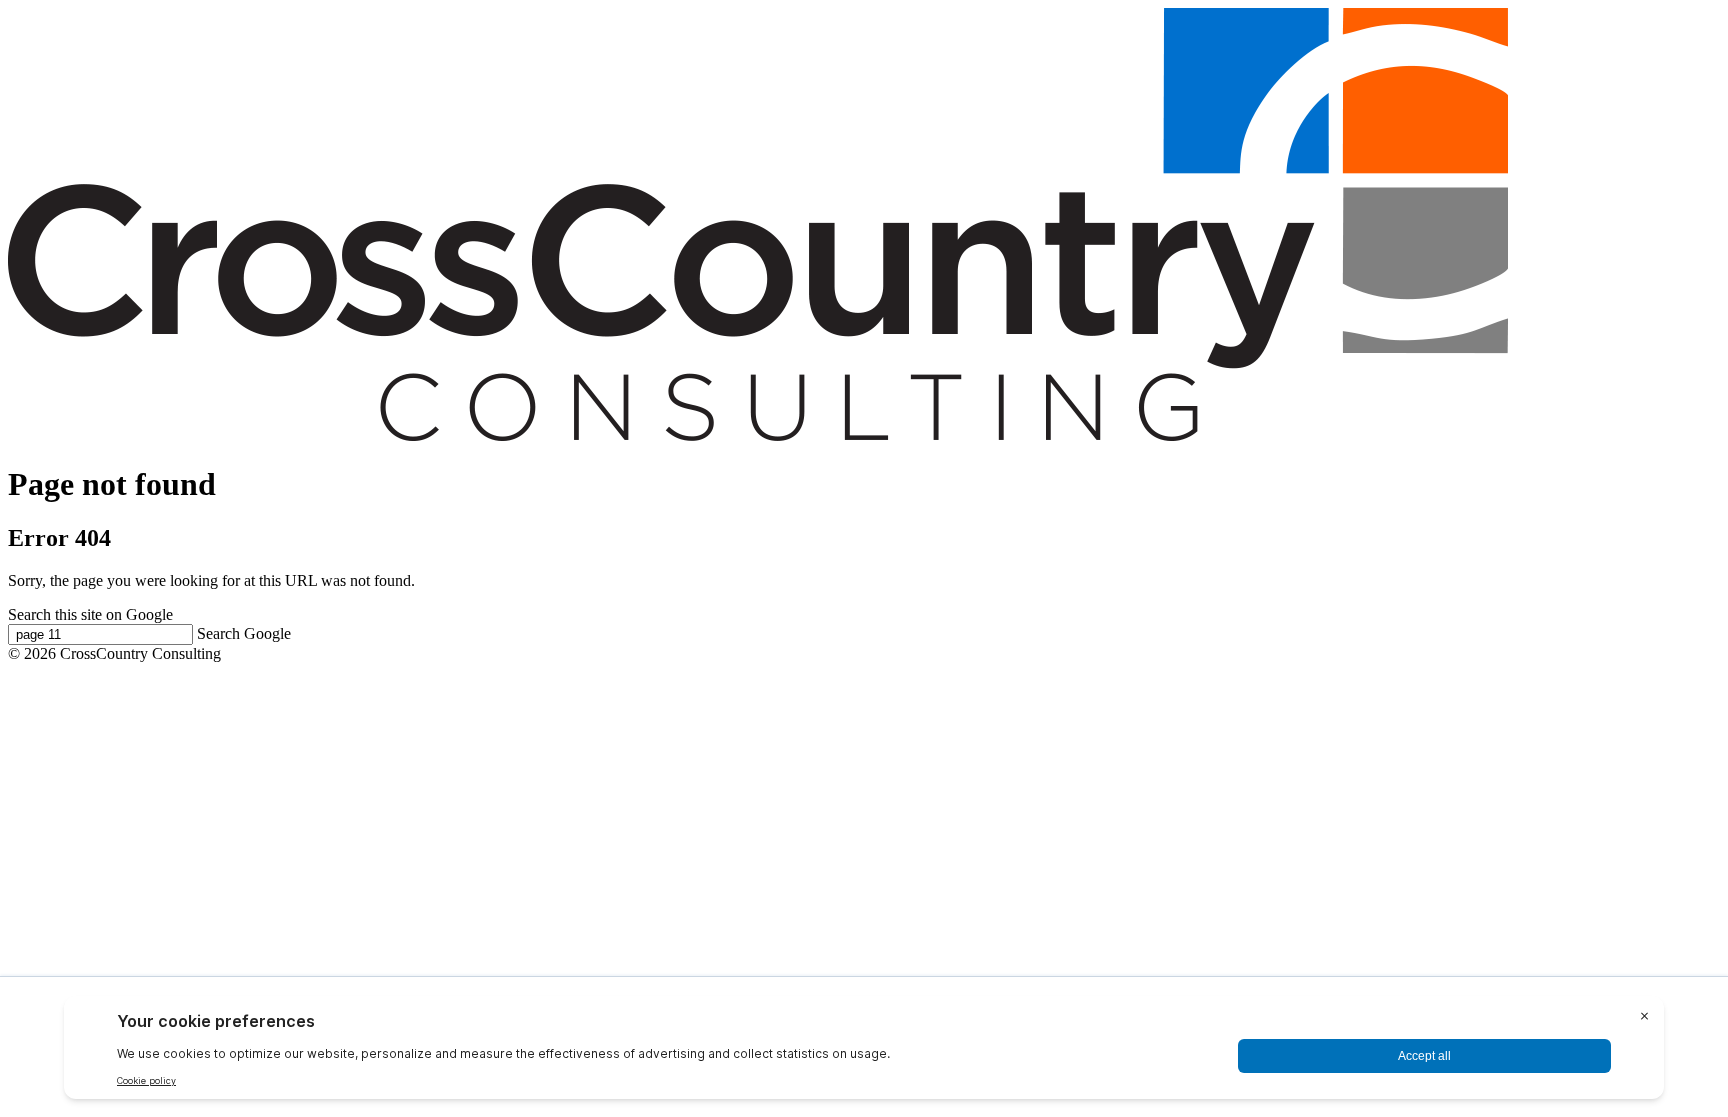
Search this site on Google (90, 614)
